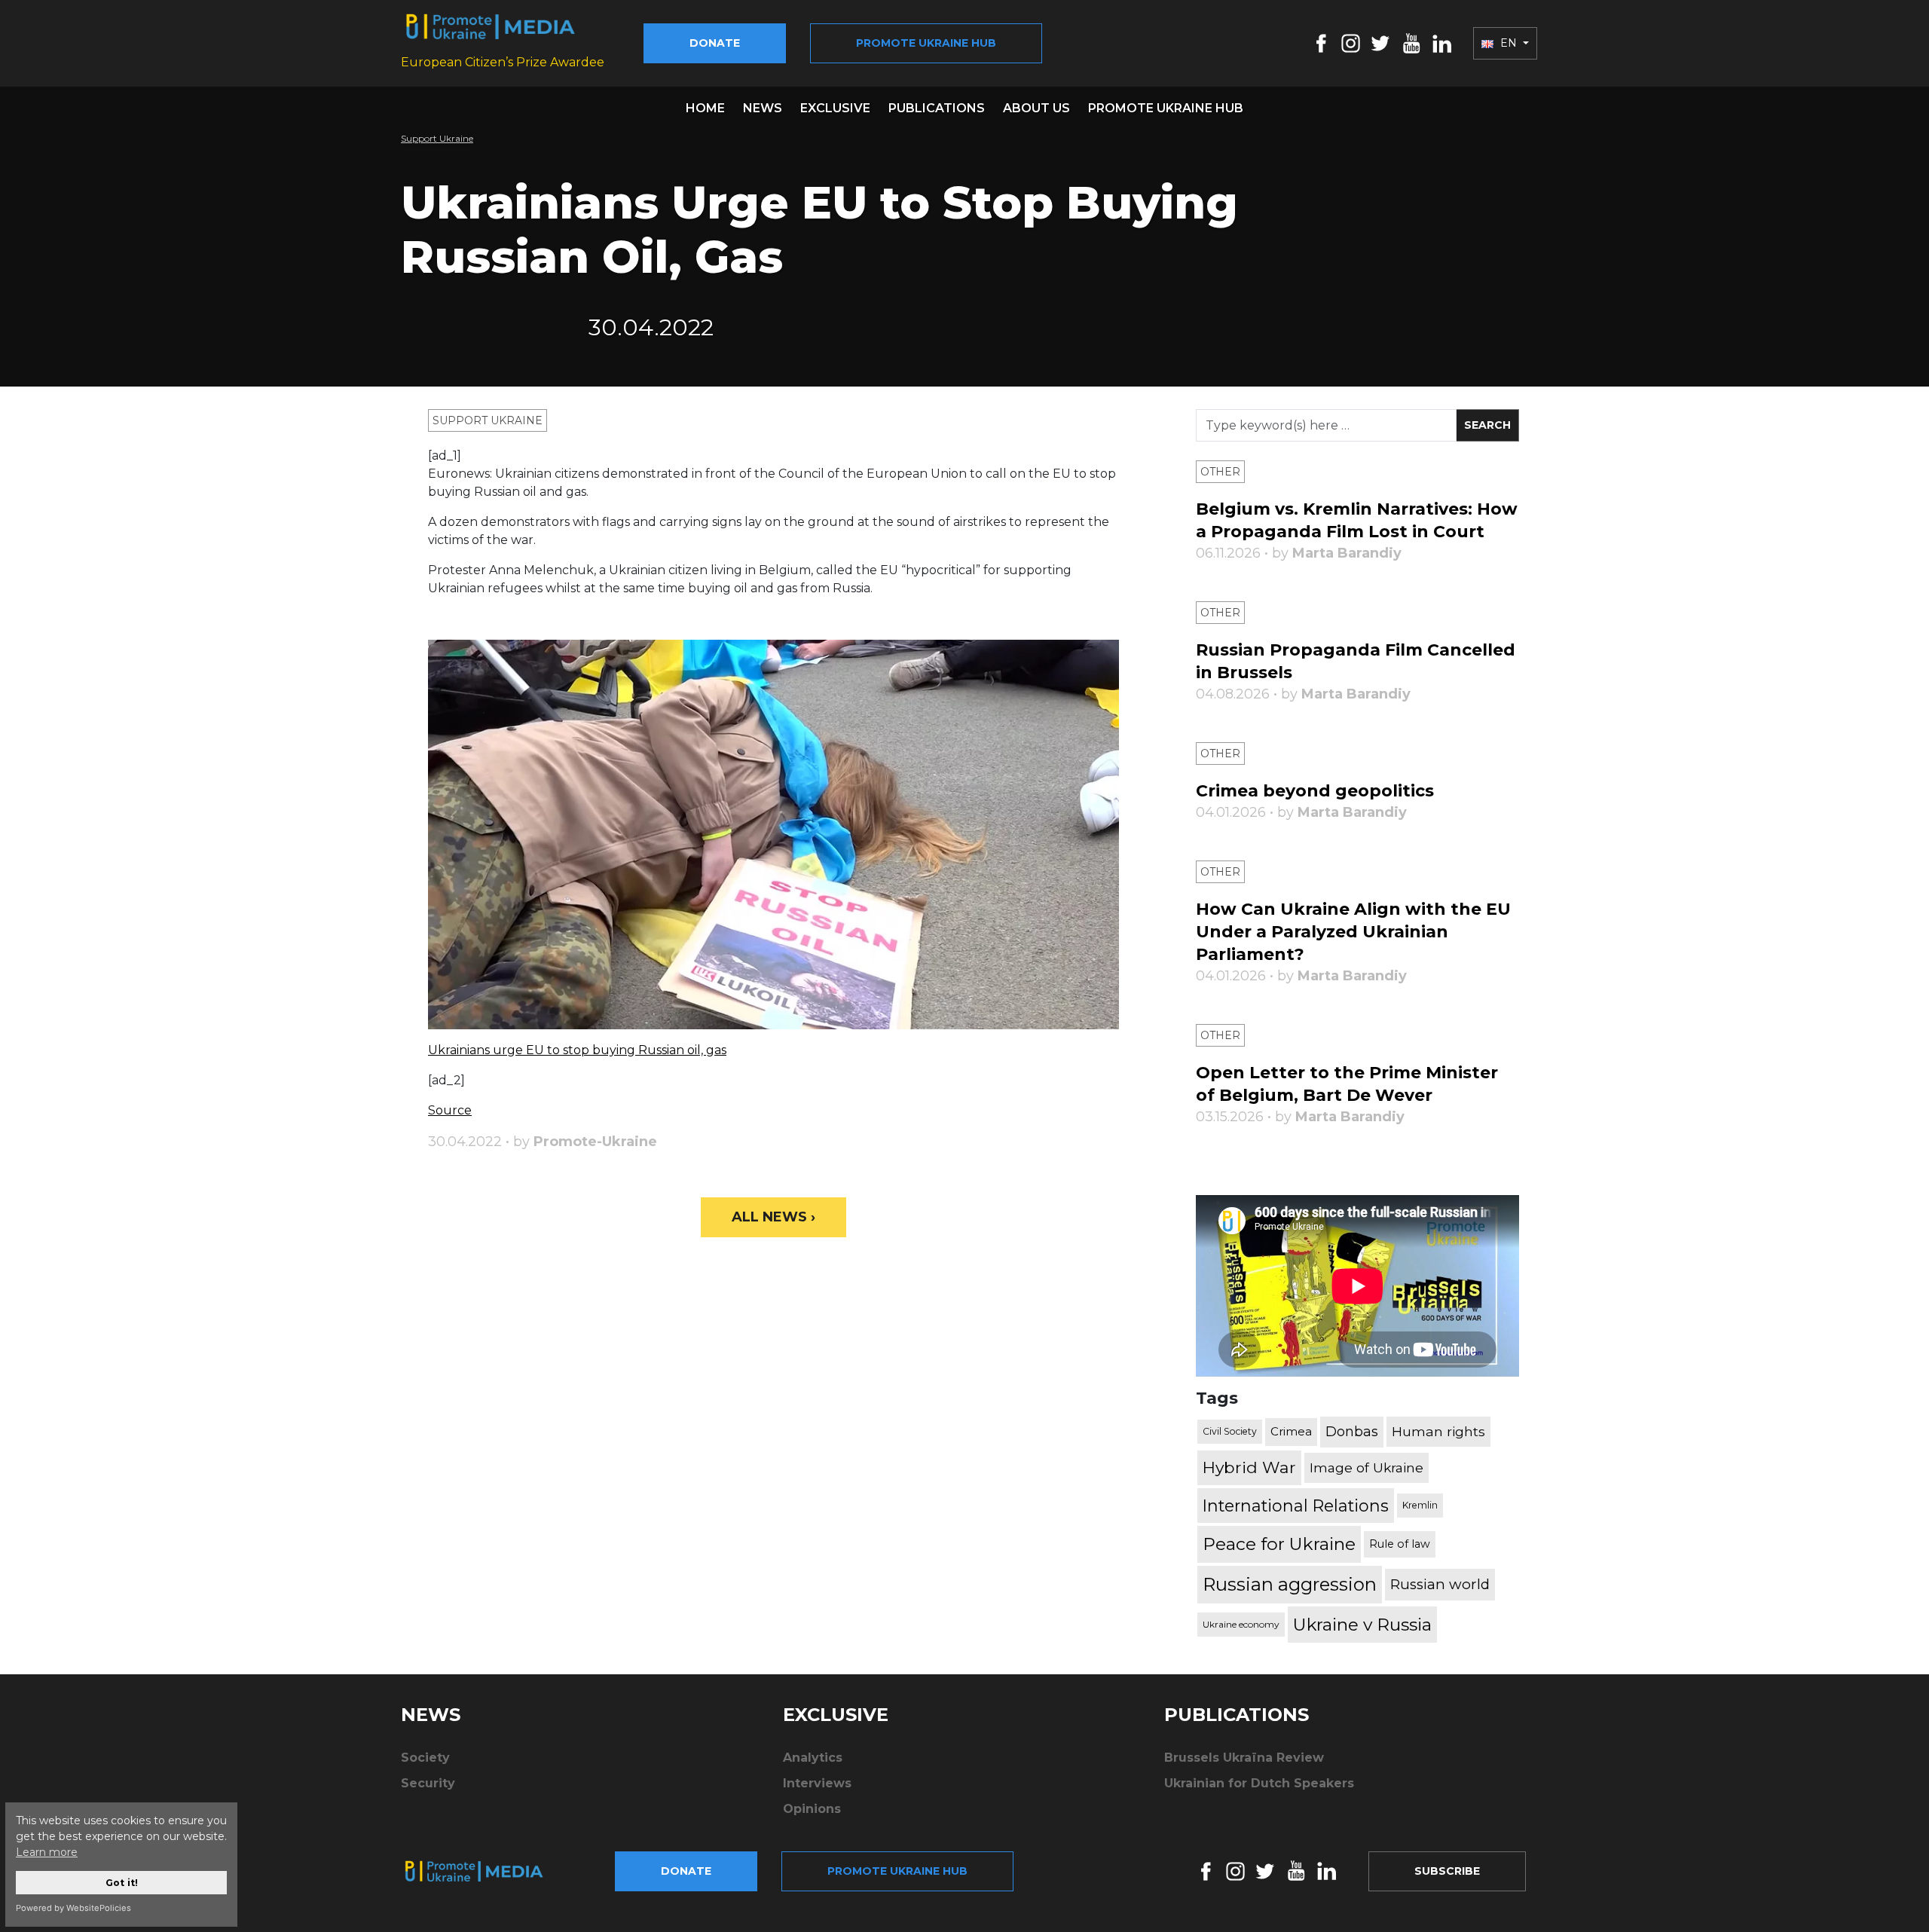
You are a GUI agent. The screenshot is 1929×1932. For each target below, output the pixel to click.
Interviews (817, 1783)
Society (425, 1758)
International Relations (1296, 1506)
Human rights (1438, 1431)
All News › (773, 1217)
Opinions (812, 1809)
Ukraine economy (1241, 1624)
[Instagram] (1351, 43)
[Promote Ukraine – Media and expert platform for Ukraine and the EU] (486, 1871)
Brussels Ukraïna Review (1244, 1758)
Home (705, 108)
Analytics (813, 1758)
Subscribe (1447, 1871)
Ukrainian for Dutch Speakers (1259, 1783)
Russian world (1440, 1584)
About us (1036, 108)
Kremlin (1420, 1505)
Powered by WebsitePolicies (73, 1908)
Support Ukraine (437, 138)
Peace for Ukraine (1279, 1544)
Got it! (122, 1883)
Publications (937, 108)
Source (450, 1110)
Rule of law (1400, 1544)
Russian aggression (1290, 1584)
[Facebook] (1321, 43)
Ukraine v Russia (1362, 1625)
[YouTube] (1411, 43)
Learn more (47, 1852)
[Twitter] (1380, 43)
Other (1220, 472)
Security (428, 1783)
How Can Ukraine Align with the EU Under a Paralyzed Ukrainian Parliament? (1353, 932)
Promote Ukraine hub (926, 43)
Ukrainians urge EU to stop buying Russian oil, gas (577, 1050)
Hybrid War (1249, 1467)
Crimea (1291, 1431)
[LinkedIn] (1442, 43)
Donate (715, 43)
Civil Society (1230, 1431)
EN (1509, 43)
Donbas (1352, 1432)
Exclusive (835, 108)
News (763, 108)
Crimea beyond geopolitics (1315, 791)
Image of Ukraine (1367, 1467)
